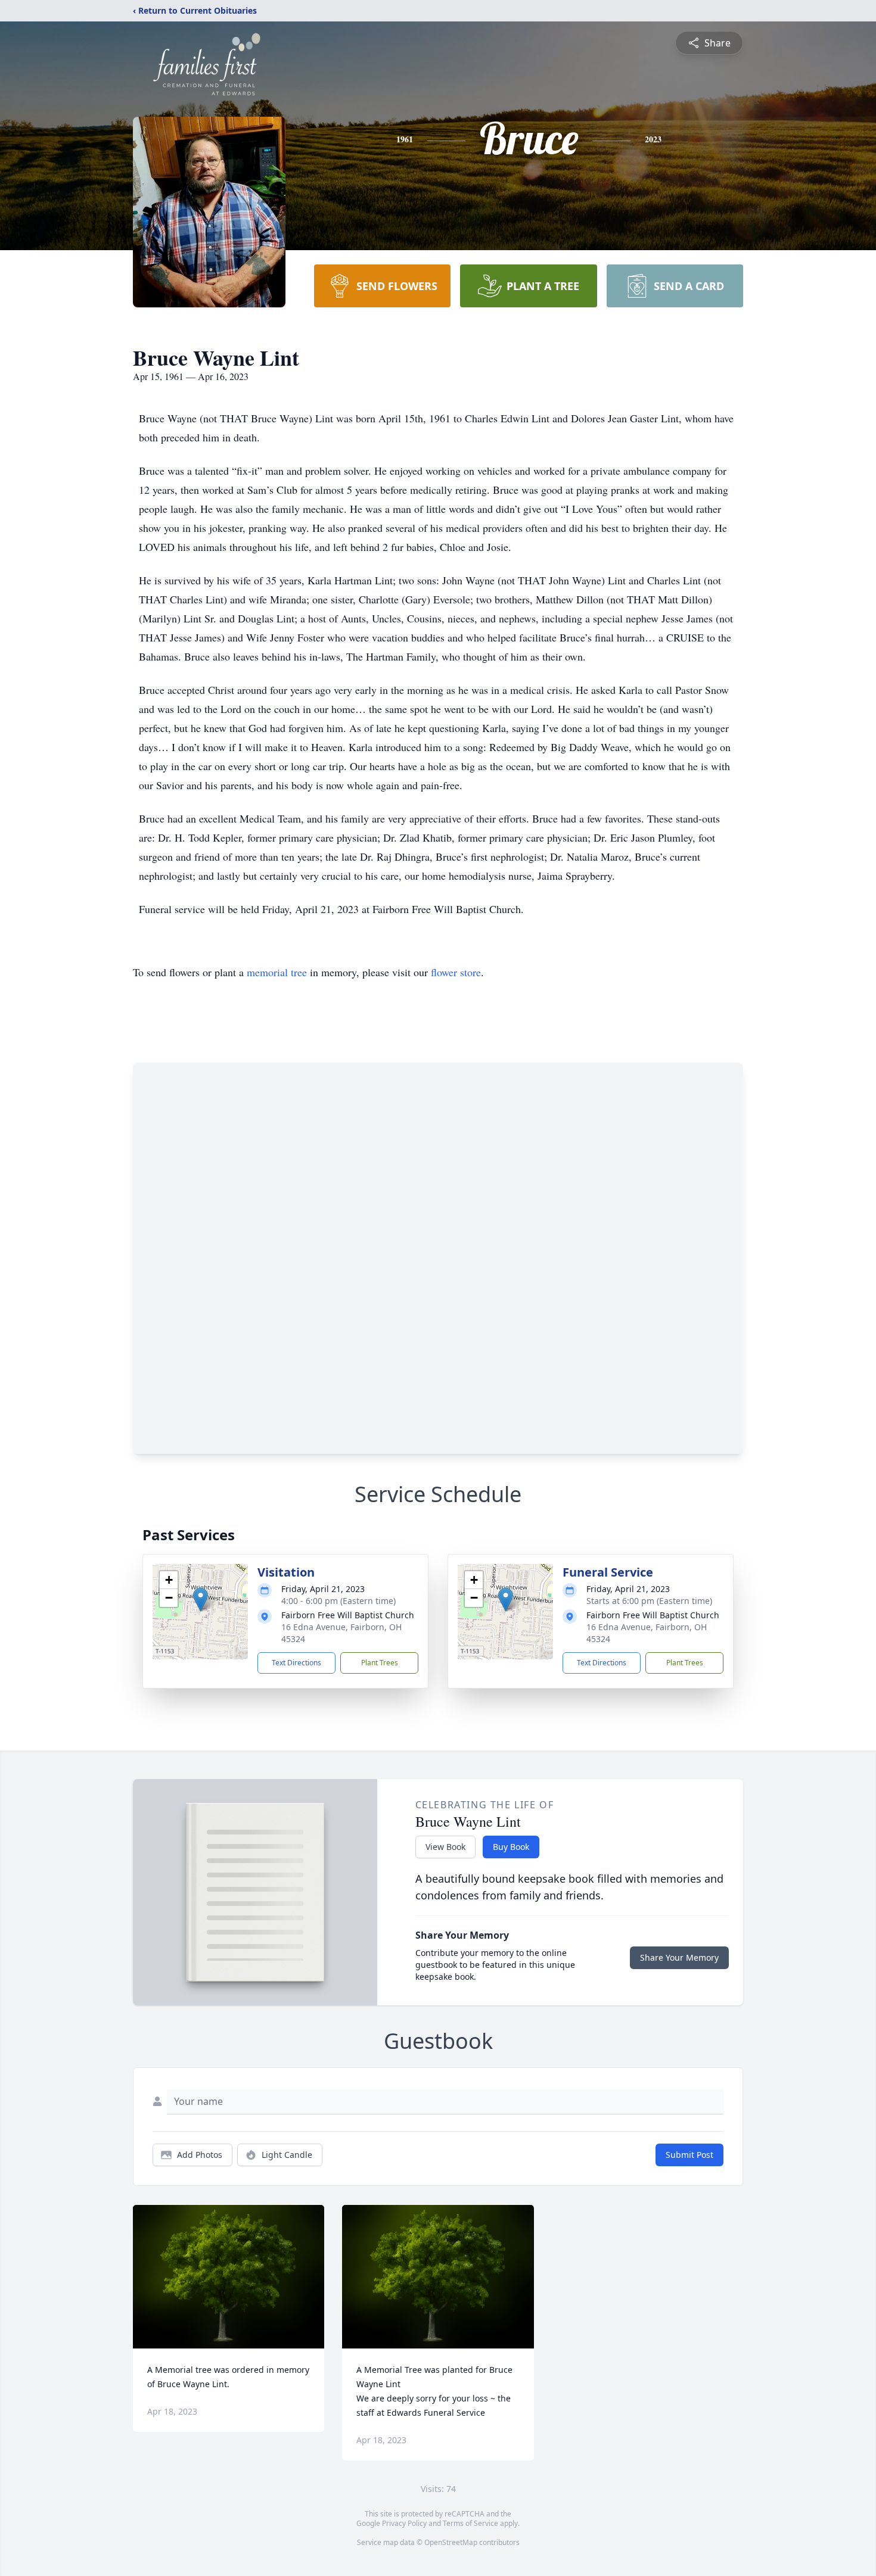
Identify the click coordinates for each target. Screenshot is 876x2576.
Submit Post (689, 2155)
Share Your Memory (679, 1957)
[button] (201, 1600)
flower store (456, 972)
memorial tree (277, 972)
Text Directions (296, 1663)
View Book (445, 1847)
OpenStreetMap (451, 2542)
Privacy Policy (404, 2523)
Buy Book (511, 1847)
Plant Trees (380, 1663)
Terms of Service (470, 2523)
